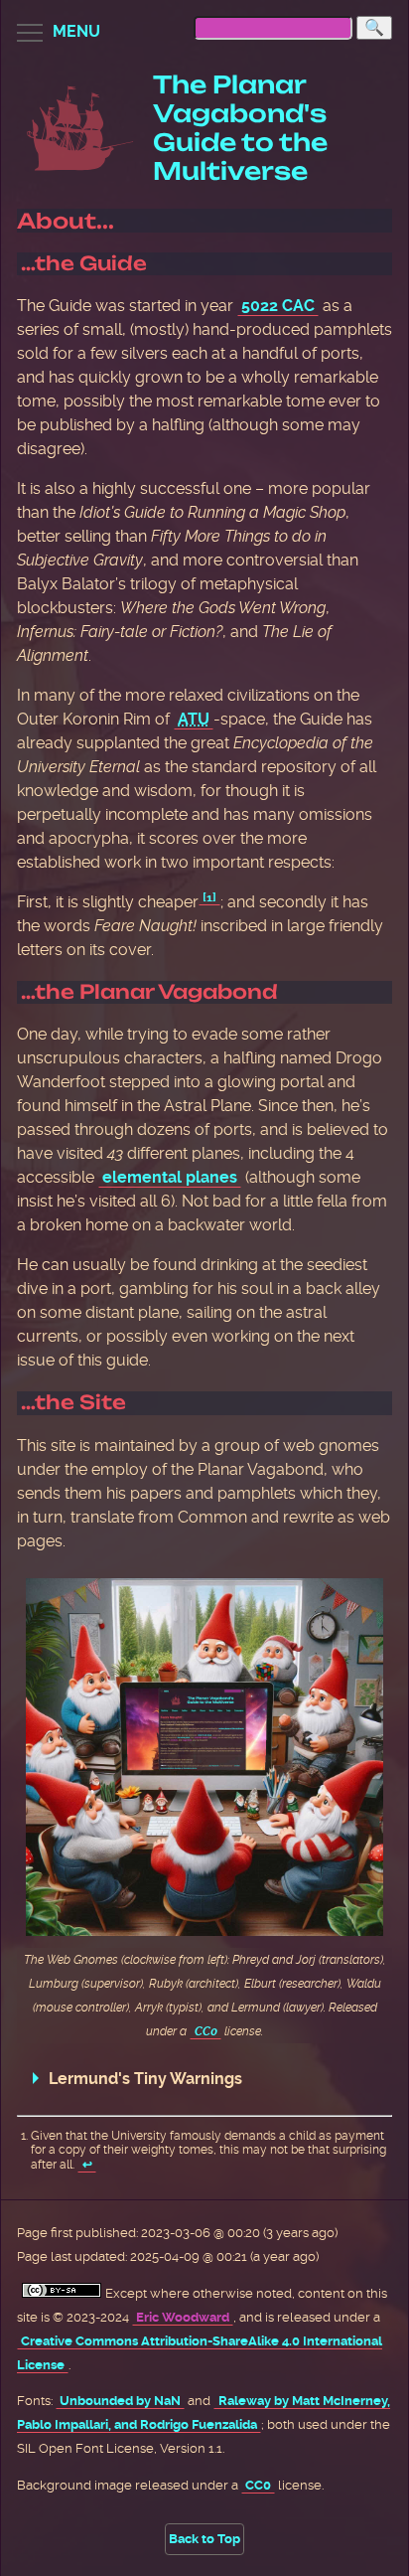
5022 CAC (278, 306)
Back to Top (204, 2539)
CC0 (206, 2031)
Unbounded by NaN (120, 2401)
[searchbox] (273, 28)
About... (66, 221)
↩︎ (87, 2165)
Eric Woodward (183, 2317)
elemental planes (170, 1177)
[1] (209, 897)
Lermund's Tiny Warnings (145, 2079)
